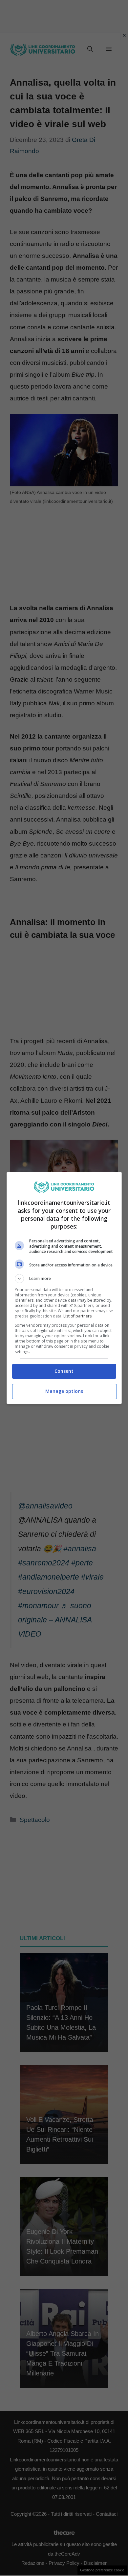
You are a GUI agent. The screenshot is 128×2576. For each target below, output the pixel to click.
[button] (64, 1279)
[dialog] (64, 1288)
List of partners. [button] (78, 1316)
